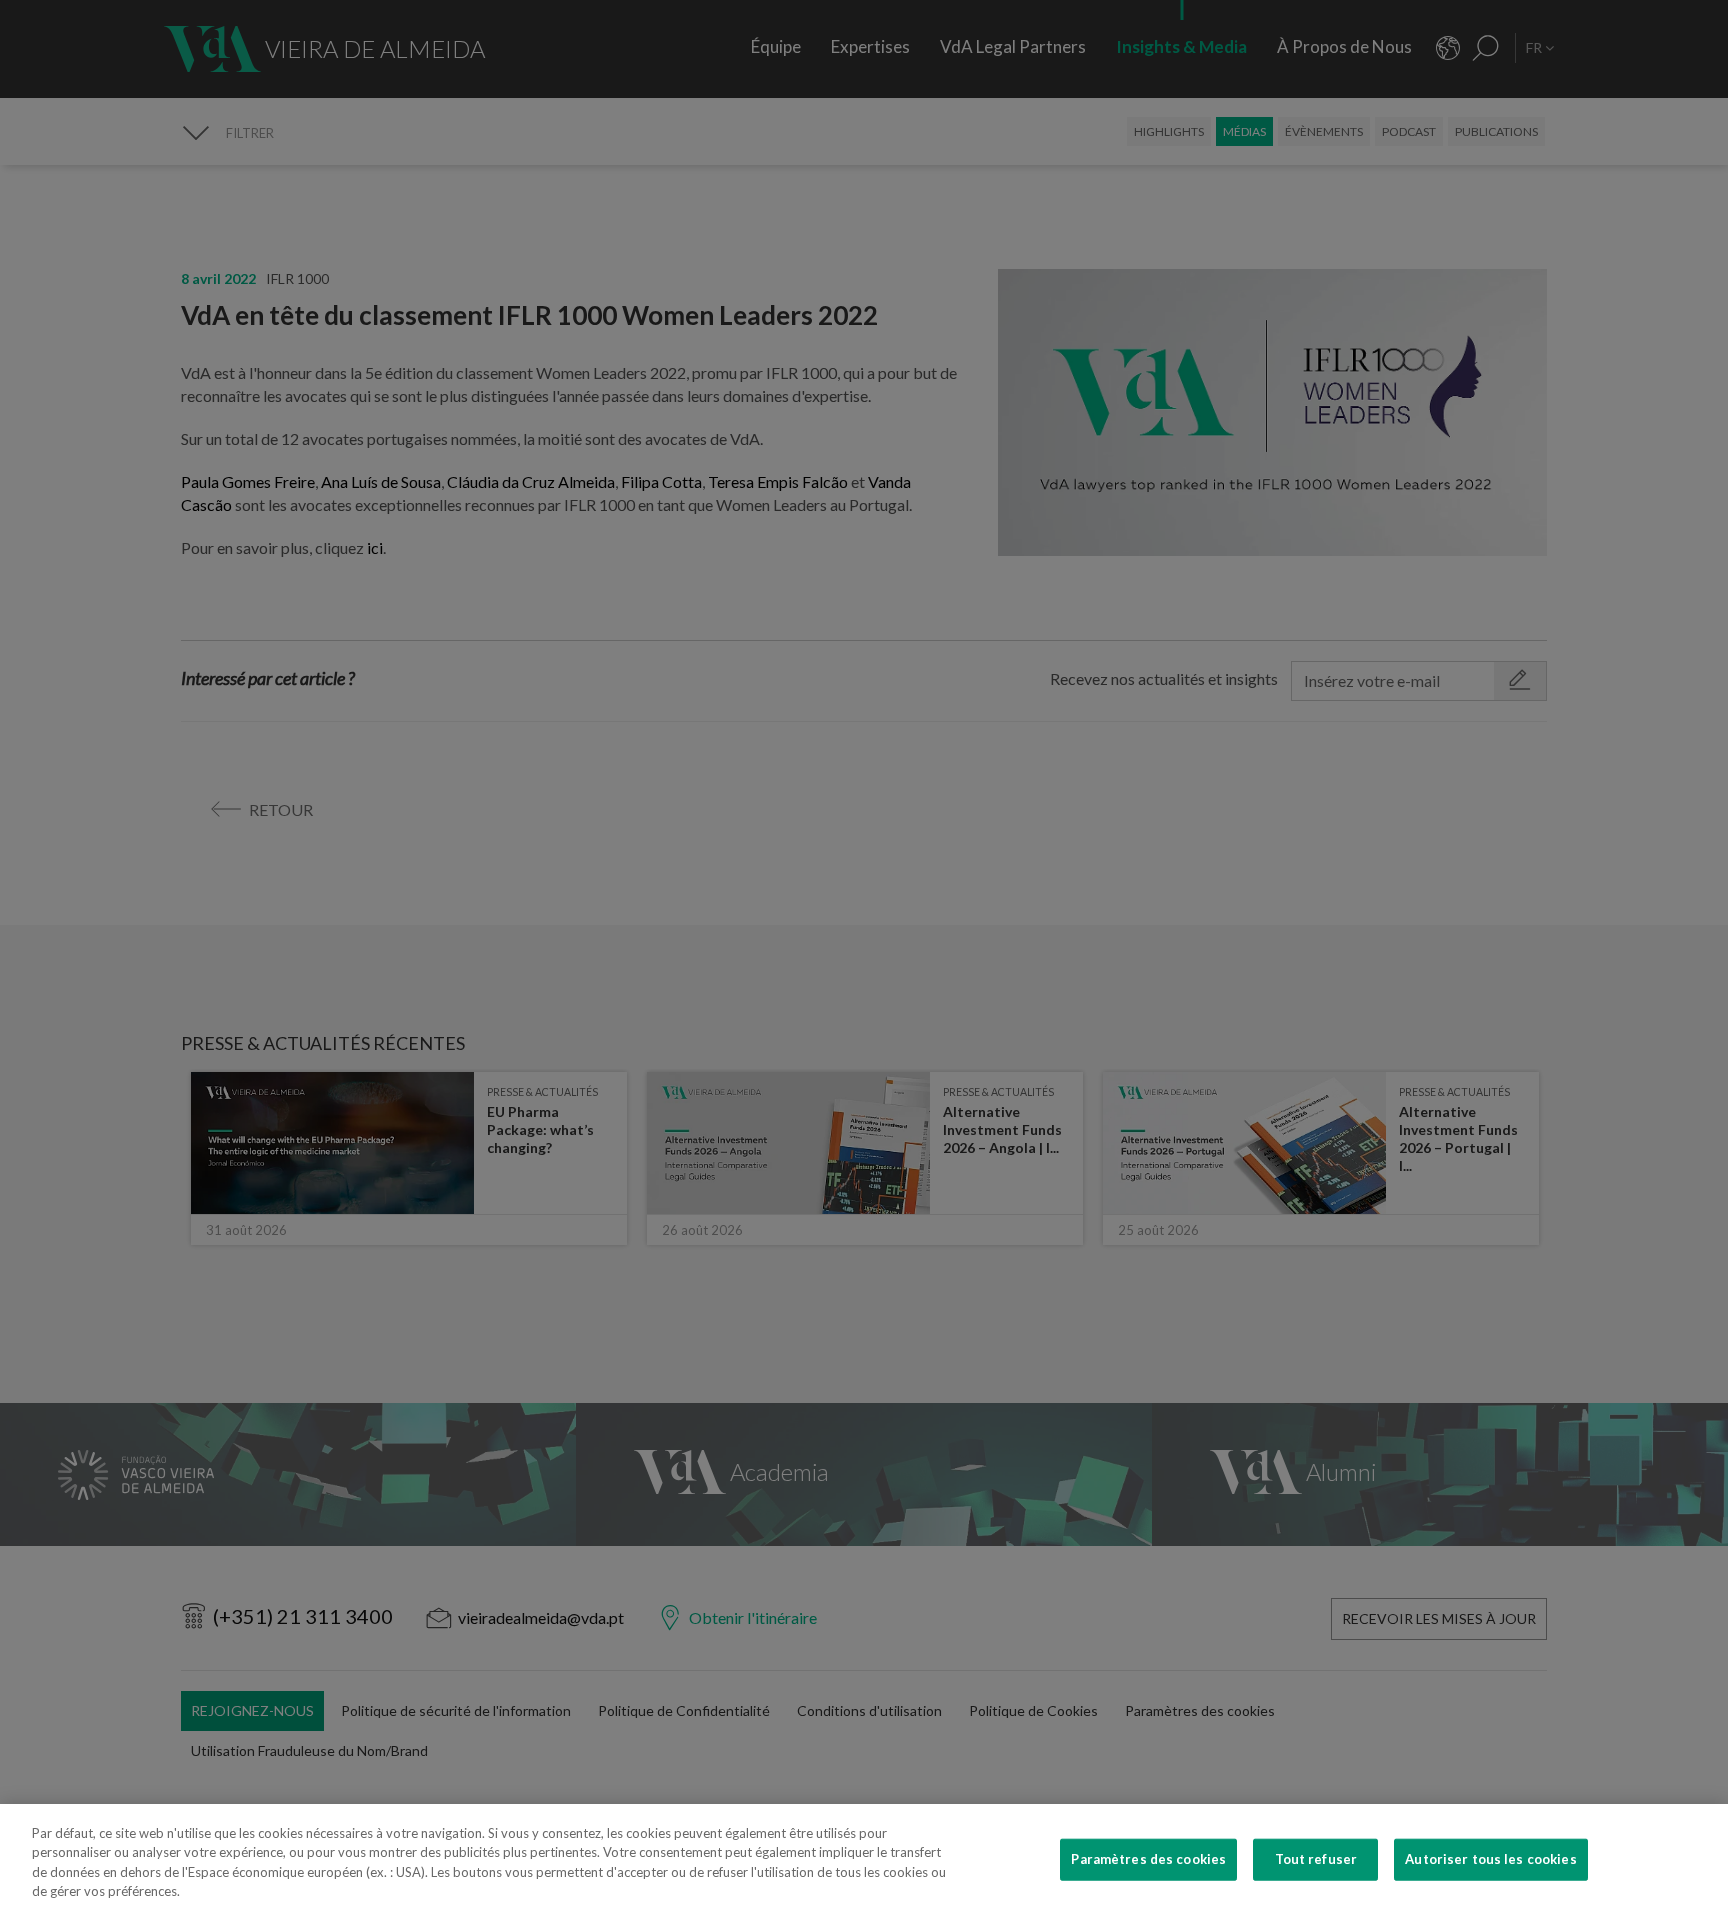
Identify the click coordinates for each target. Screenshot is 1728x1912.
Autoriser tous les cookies (1490, 1859)
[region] (864, 1858)
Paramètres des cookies (1148, 1859)
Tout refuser (1316, 1859)
